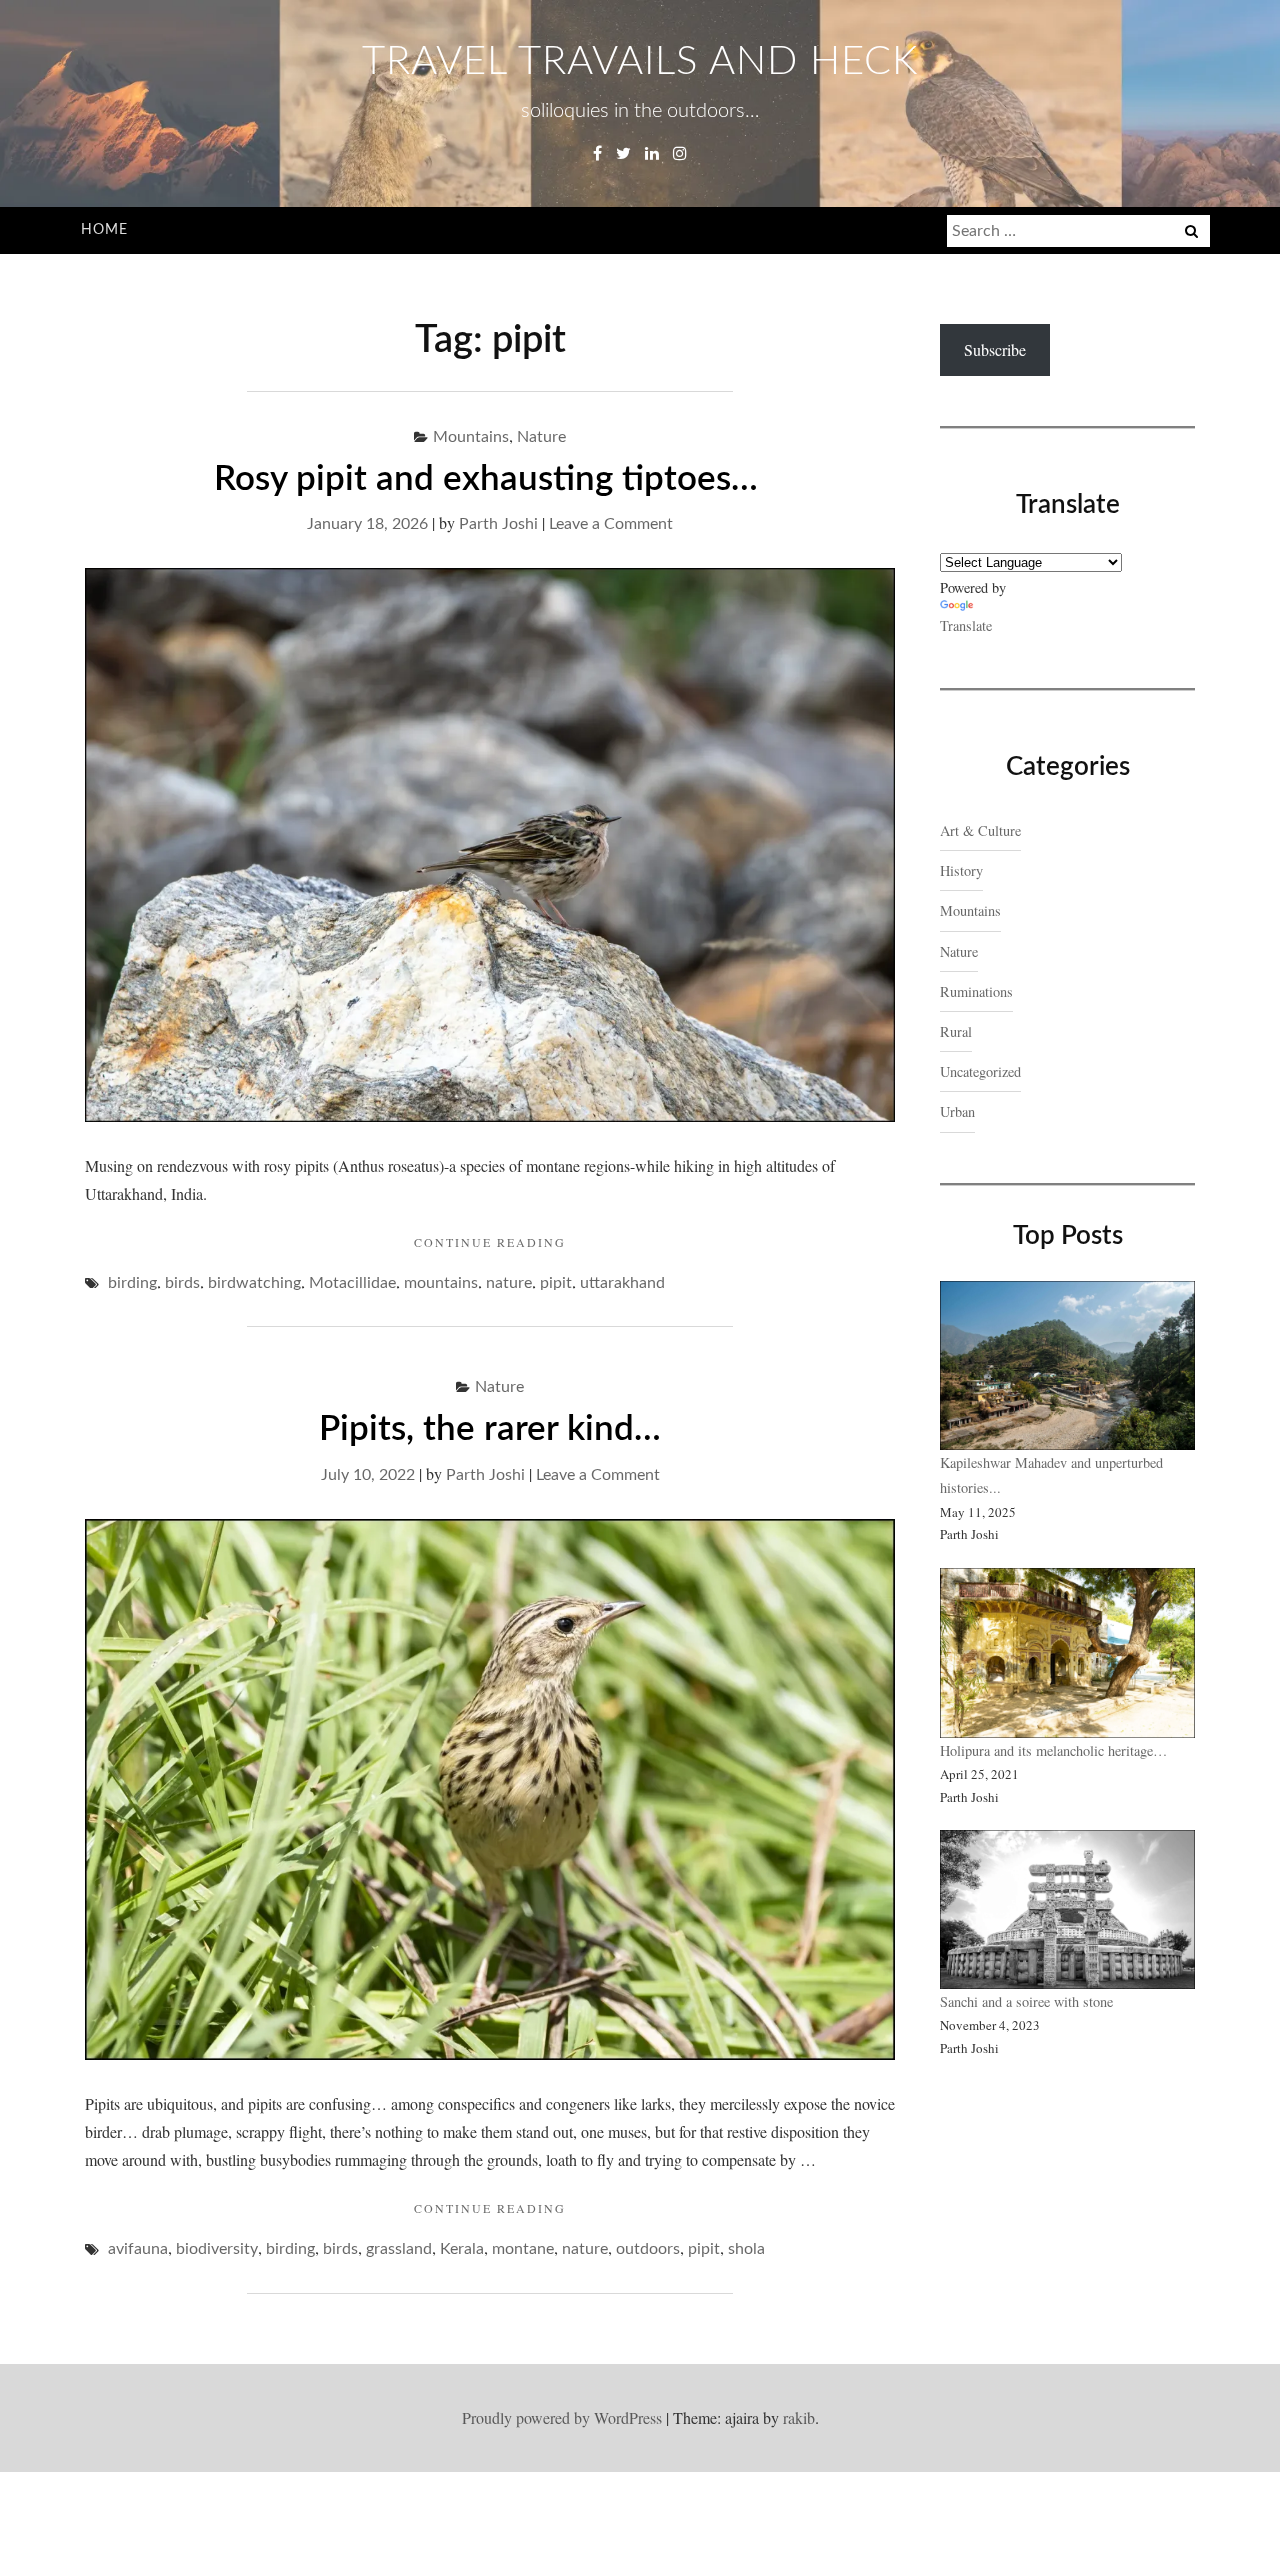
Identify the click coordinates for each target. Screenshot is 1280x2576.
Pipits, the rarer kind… (490, 1430)
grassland (399, 2249)
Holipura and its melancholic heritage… (1053, 1751)
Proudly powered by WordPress (562, 2418)
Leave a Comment (611, 524)
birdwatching (254, 1283)
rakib (799, 2418)
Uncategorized (980, 1071)
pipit (556, 1283)
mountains (441, 1283)
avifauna (138, 2249)
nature (509, 1283)
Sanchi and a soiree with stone (1029, 2002)
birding (132, 1283)
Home (104, 230)
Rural (956, 1031)
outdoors (648, 2249)
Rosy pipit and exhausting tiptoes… (490, 479)
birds (182, 1283)
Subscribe (995, 349)
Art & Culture (980, 830)
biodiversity (217, 2249)
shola (746, 2249)
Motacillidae (352, 1283)
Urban (957, 1111)
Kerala (462, 2249)
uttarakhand (622, 1283)
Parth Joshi (498, 524)
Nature (541, 437)
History (961, 870)
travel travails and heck (640, 62)
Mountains (471, 437)
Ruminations (976, 991)
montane (523, 2249)
